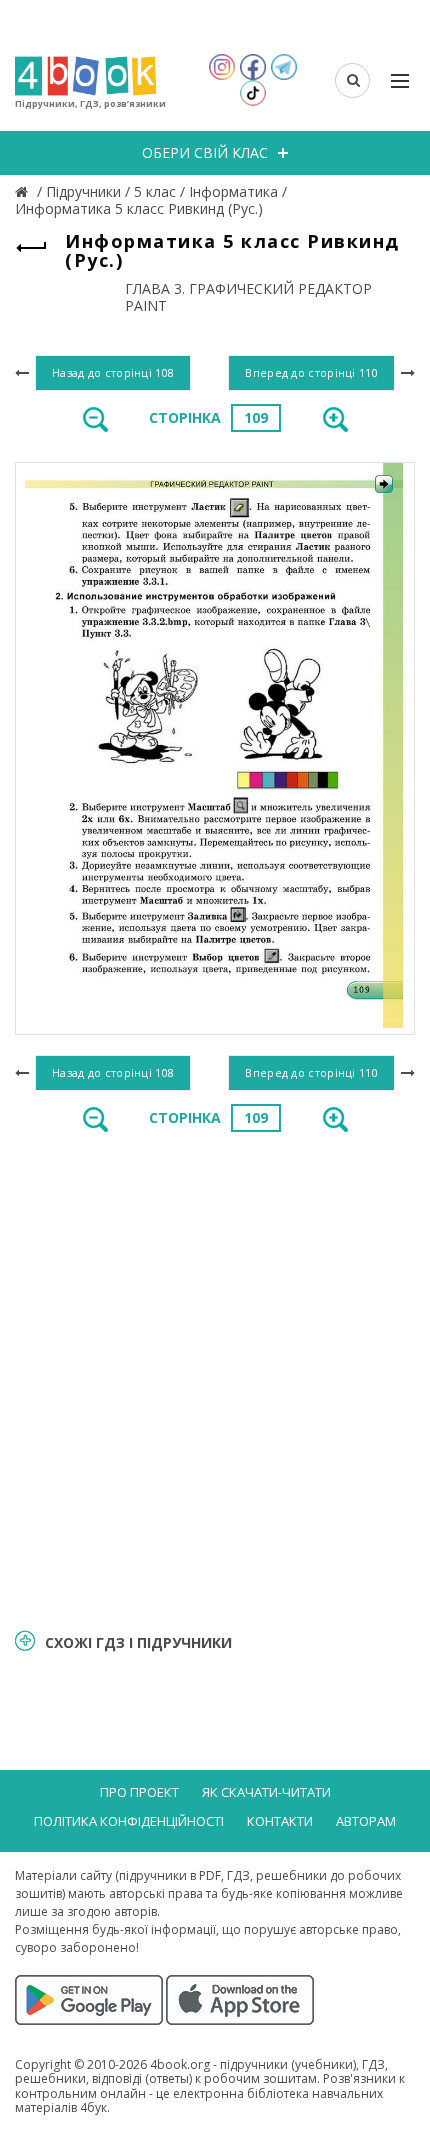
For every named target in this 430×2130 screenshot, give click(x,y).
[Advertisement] (215, 1379)
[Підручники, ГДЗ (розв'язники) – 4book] (24, 191)
